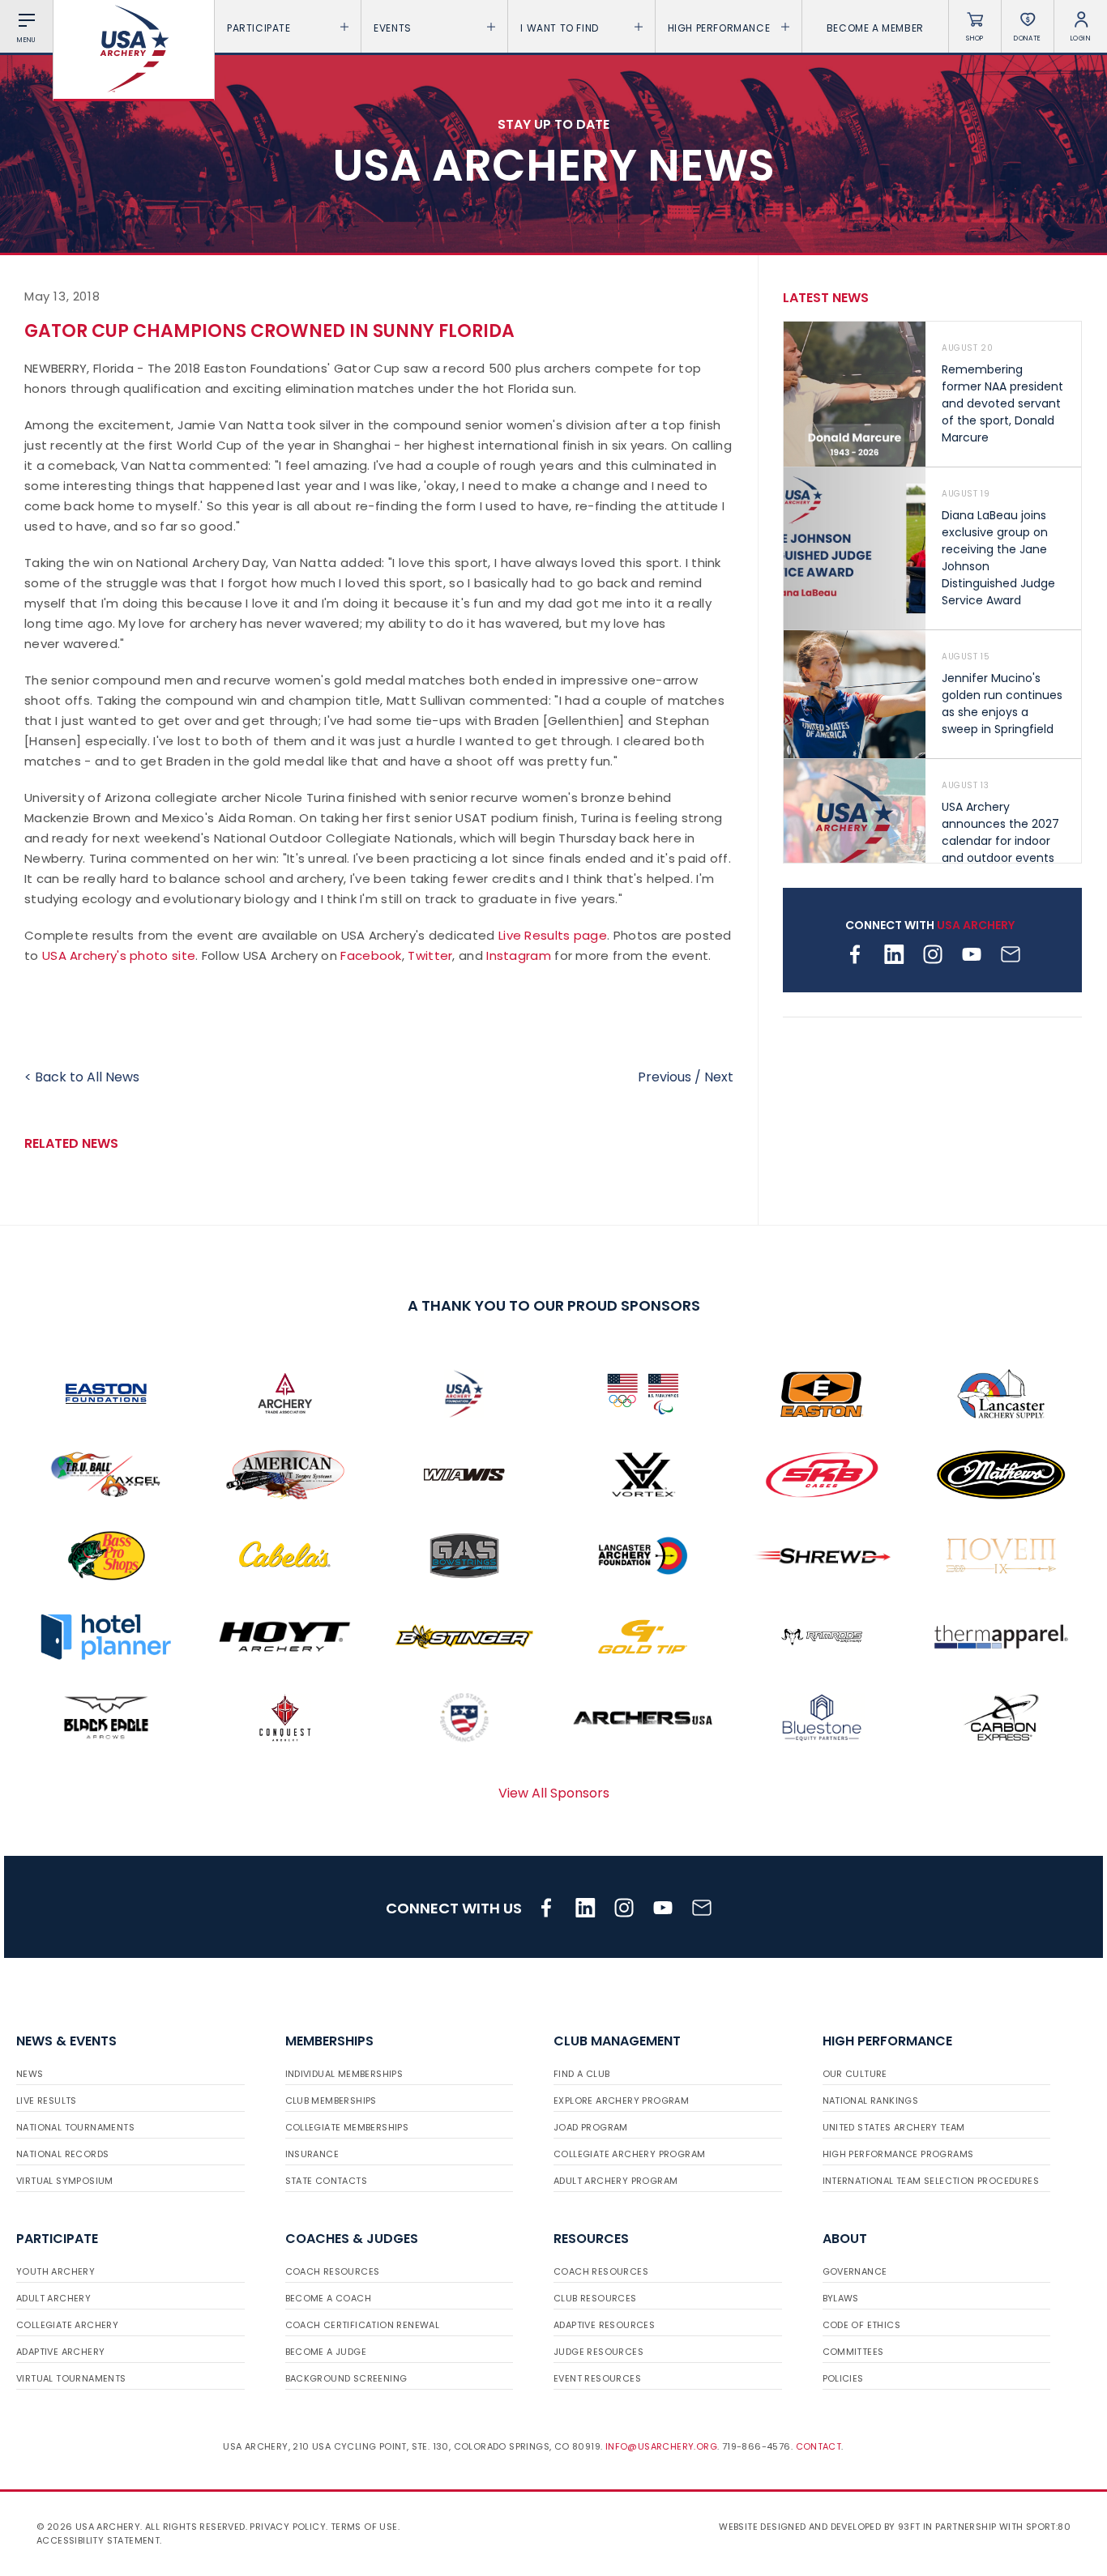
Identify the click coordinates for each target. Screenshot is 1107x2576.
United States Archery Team (894, 2127)
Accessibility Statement (98, 2540)
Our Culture (855, 2074)
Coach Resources (333, 2271)
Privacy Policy (288, 2527)
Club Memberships (331, 2100)
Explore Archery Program (621, 2100)
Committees (853, 2352)
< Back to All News (82, 1077)
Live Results (47, 2100)
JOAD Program (591, 2127)
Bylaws (841, 2298)
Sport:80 (1048, 2527)
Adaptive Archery (60, 2352)
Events (393, 28)
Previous (665, 1077)
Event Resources (597, 2378)
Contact (819, 2446)
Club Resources (595, 2298)
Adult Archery (53, 2298)
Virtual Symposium (65, 2181)
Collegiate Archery (67, 2325)
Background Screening (346, 2378)
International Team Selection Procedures (931, 2181)
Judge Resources (598, 2352)
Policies (843, 2378)
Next (719, 1077)
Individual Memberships (344, 2074)
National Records (62, 2154)
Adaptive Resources (604, 2325)
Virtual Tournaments (71, 2378)
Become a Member (875, 28)
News (30, 2074)
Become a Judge (326, 2352)
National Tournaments (75, 2127)
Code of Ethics (862, 2325)
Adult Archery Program (615, 2181)
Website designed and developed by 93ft (819, 2527)
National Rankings (871, 2100)
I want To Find (559, 28)
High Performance (719, 28)
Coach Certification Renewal (363, 2325)
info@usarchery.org (661, 2446)
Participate (259, 28)
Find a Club (581, 2074)
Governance (855, 2271)
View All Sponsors (554, 1793)
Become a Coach (329, 2298)
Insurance (312, 2154)
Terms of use (364, 2527)
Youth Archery (56, 2271)
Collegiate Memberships (347, 2127)
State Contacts (327, 2181)
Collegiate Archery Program (629, 2154)
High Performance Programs (898, 2154)
